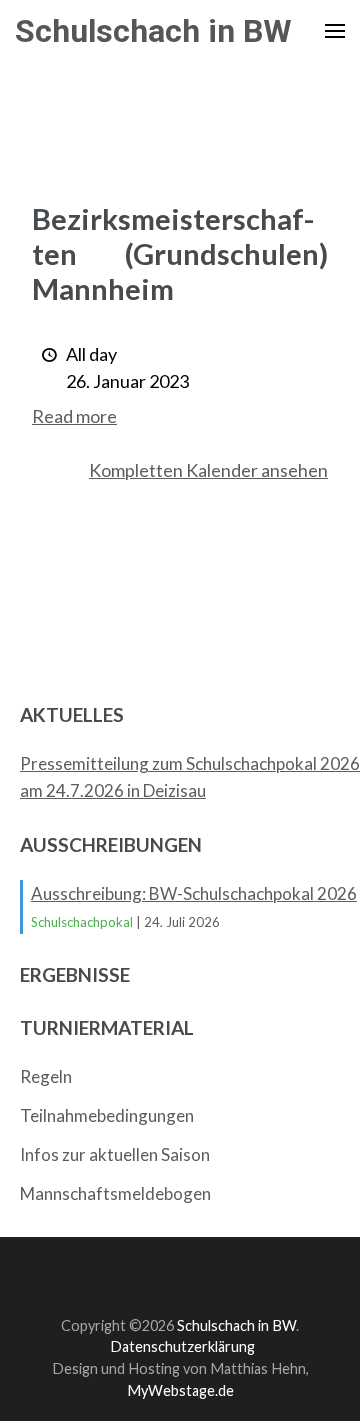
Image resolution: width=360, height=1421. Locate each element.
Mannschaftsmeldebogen (115, 1193)
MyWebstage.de (180, 1390)
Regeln (46, 1076)
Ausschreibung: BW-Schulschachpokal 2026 (194, 893)
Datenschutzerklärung (182, 1346)
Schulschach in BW (153, 31)
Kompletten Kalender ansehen (208, 470)
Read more (74, 416)
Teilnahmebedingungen (107, 1115)
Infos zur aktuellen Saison (115, 1154)
